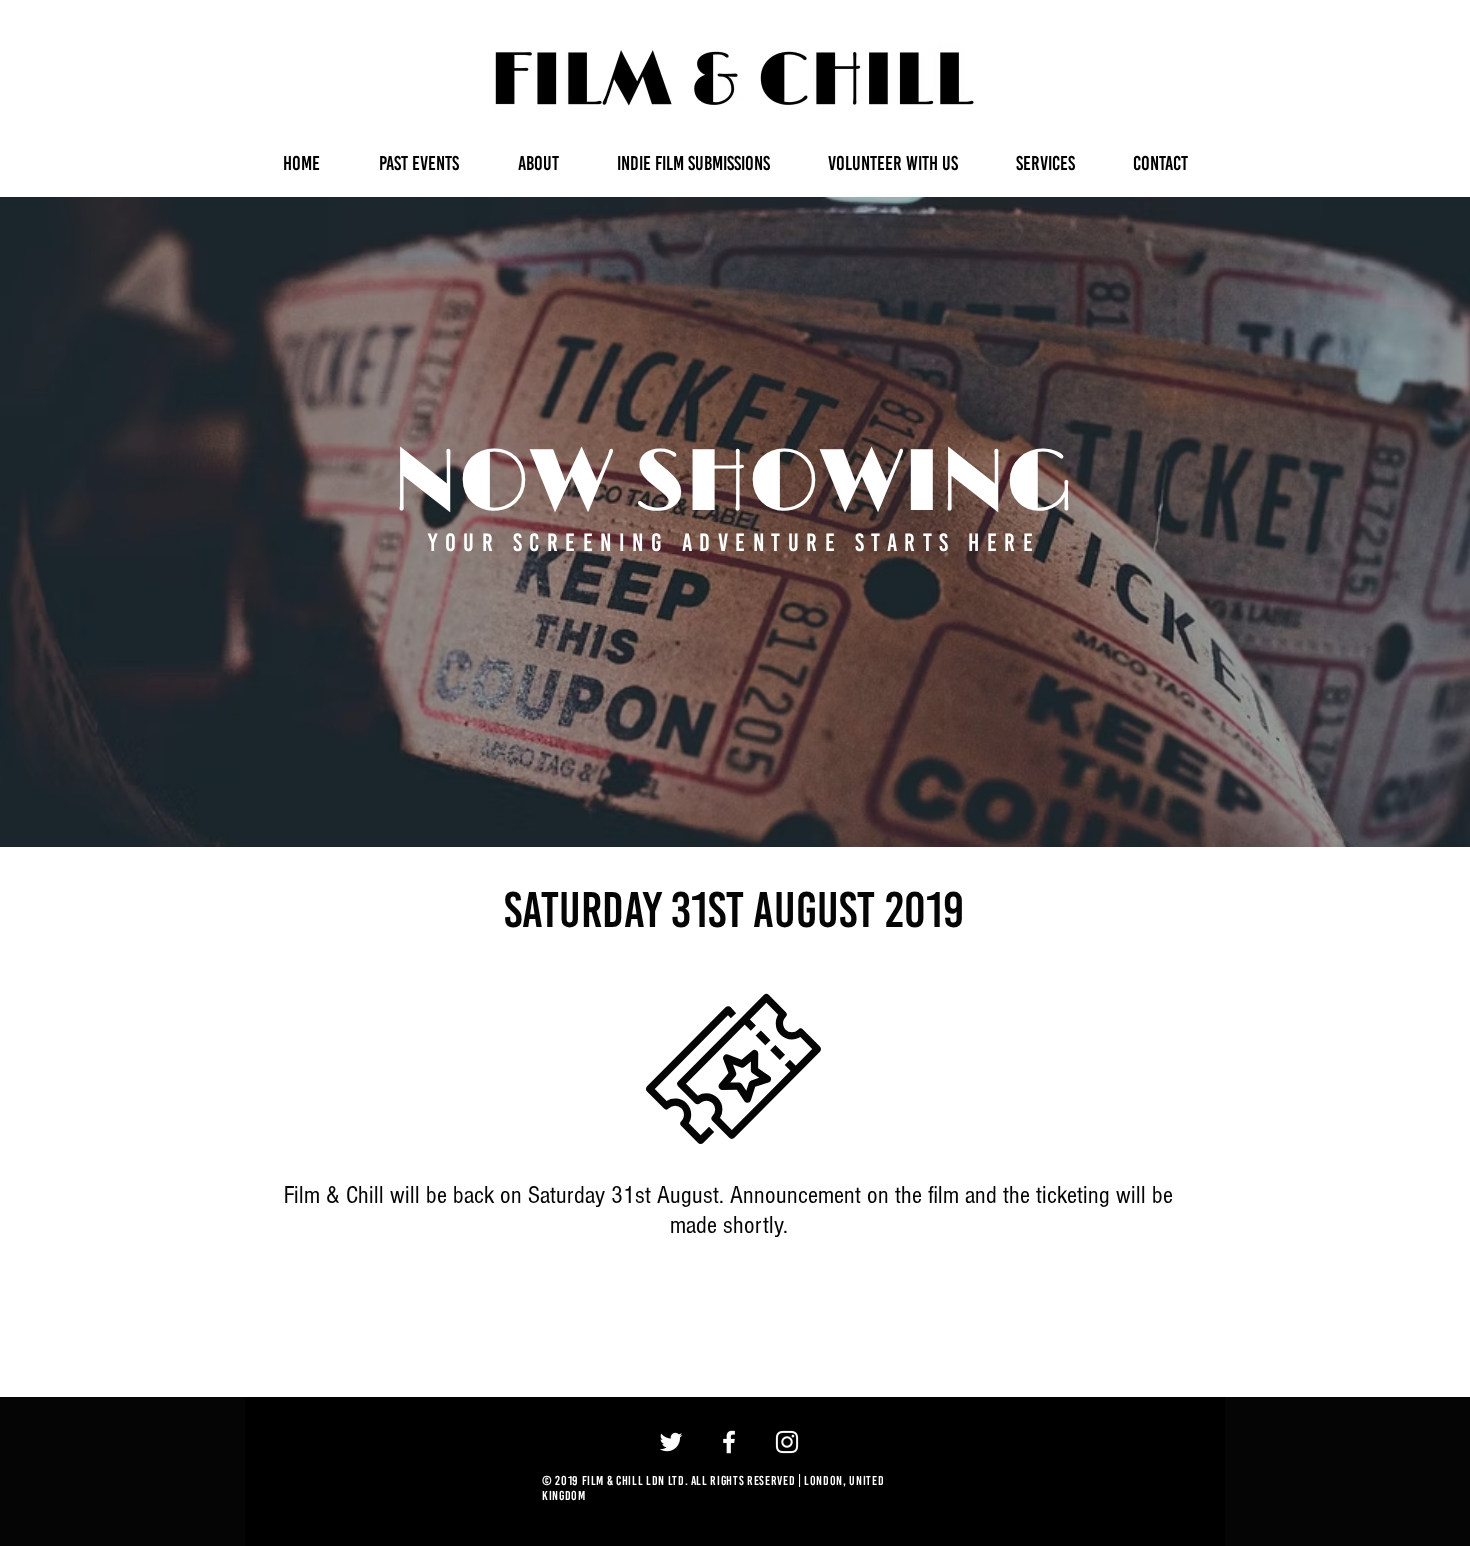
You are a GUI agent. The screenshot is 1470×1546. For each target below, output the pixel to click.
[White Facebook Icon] (729, 1442)
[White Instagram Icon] (787, 1442)
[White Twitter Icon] (671, 1442)
